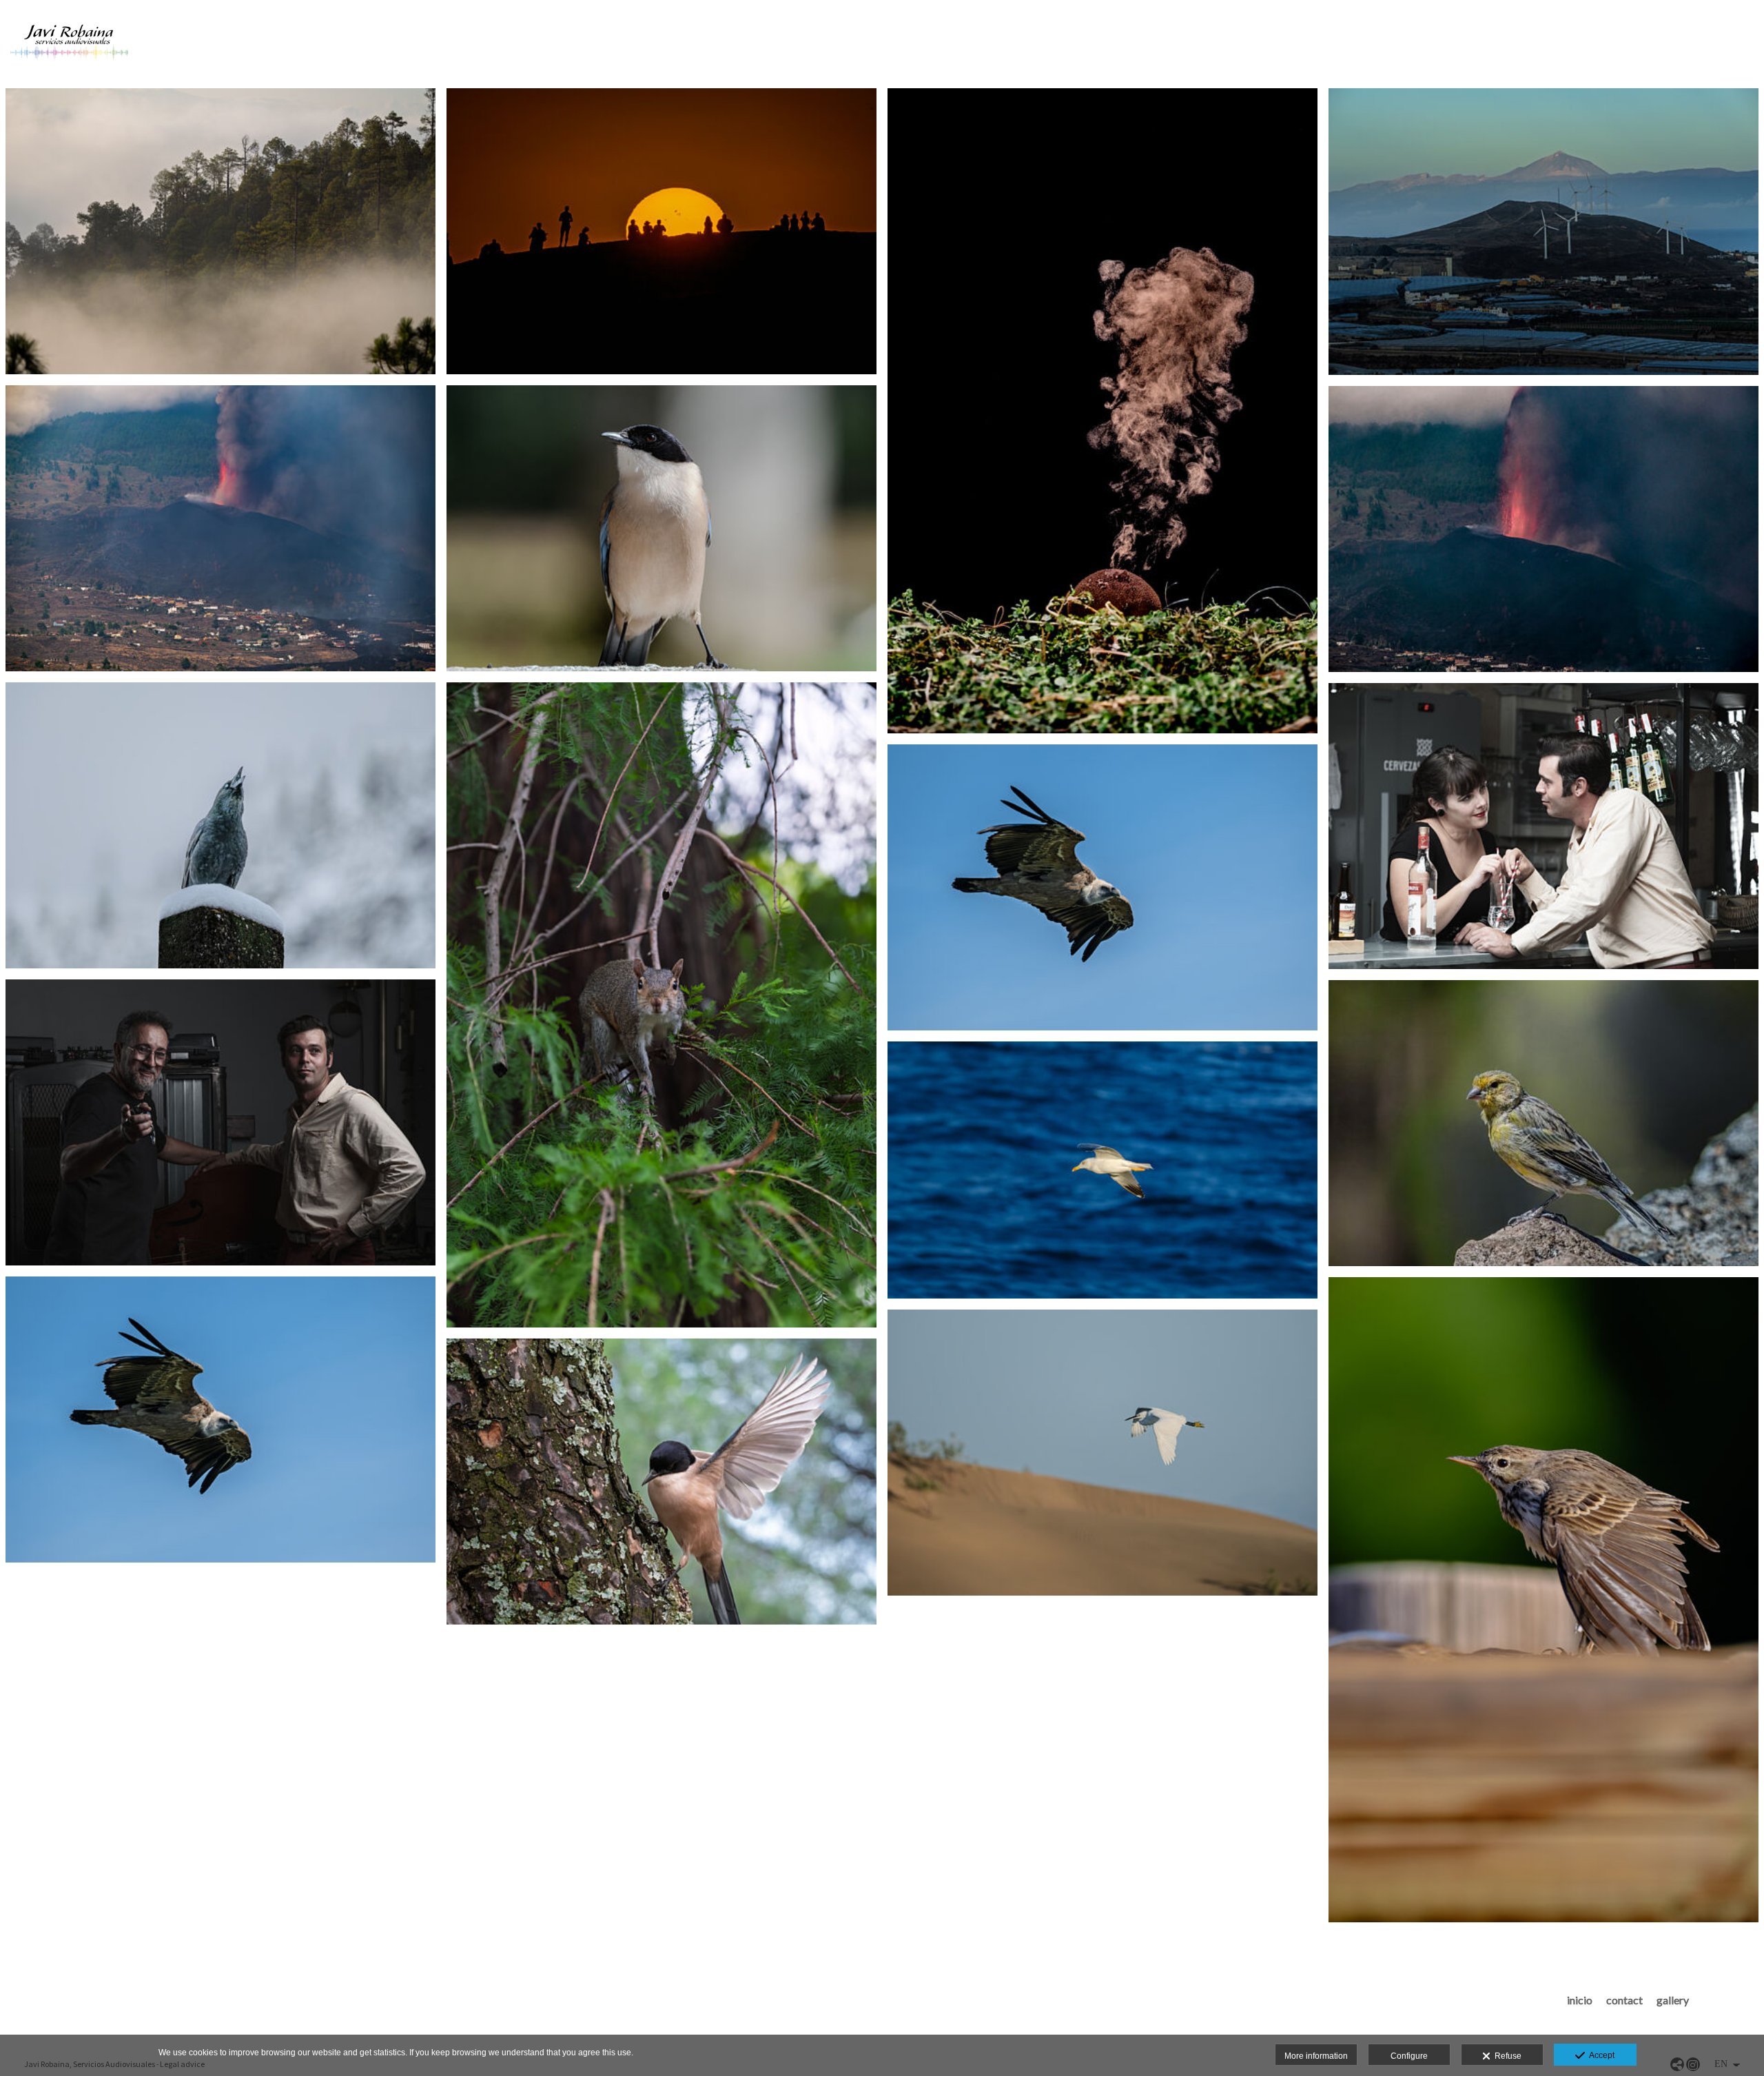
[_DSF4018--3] (1543, 1123)
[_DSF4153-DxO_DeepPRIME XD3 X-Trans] (1543, 1600)
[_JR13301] (220, 1122)
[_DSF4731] (1543, 232)
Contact (1624, 2000)
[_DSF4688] (1102, 411)
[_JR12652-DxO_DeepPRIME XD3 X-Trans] (661, 1005)
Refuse (1506, 2056)
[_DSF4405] (661, 231)
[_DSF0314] (220, 231)
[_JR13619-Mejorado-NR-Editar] (220, 528)
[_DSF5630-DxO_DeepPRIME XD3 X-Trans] (220, 825)
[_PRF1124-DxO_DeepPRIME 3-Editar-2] (661, 528)
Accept (1600, 2055)
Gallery (1673, 2000)
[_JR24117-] (1543, 826)
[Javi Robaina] (69, 47)
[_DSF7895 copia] (1102, 1170)
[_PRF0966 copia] (661, 1482)
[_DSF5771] (1102, 1453)
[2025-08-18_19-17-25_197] (1543, 529)
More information (1316, 2056)
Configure (1409, 2056)
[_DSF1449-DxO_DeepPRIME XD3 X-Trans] (1102, 887)
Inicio (1580, 2000)
